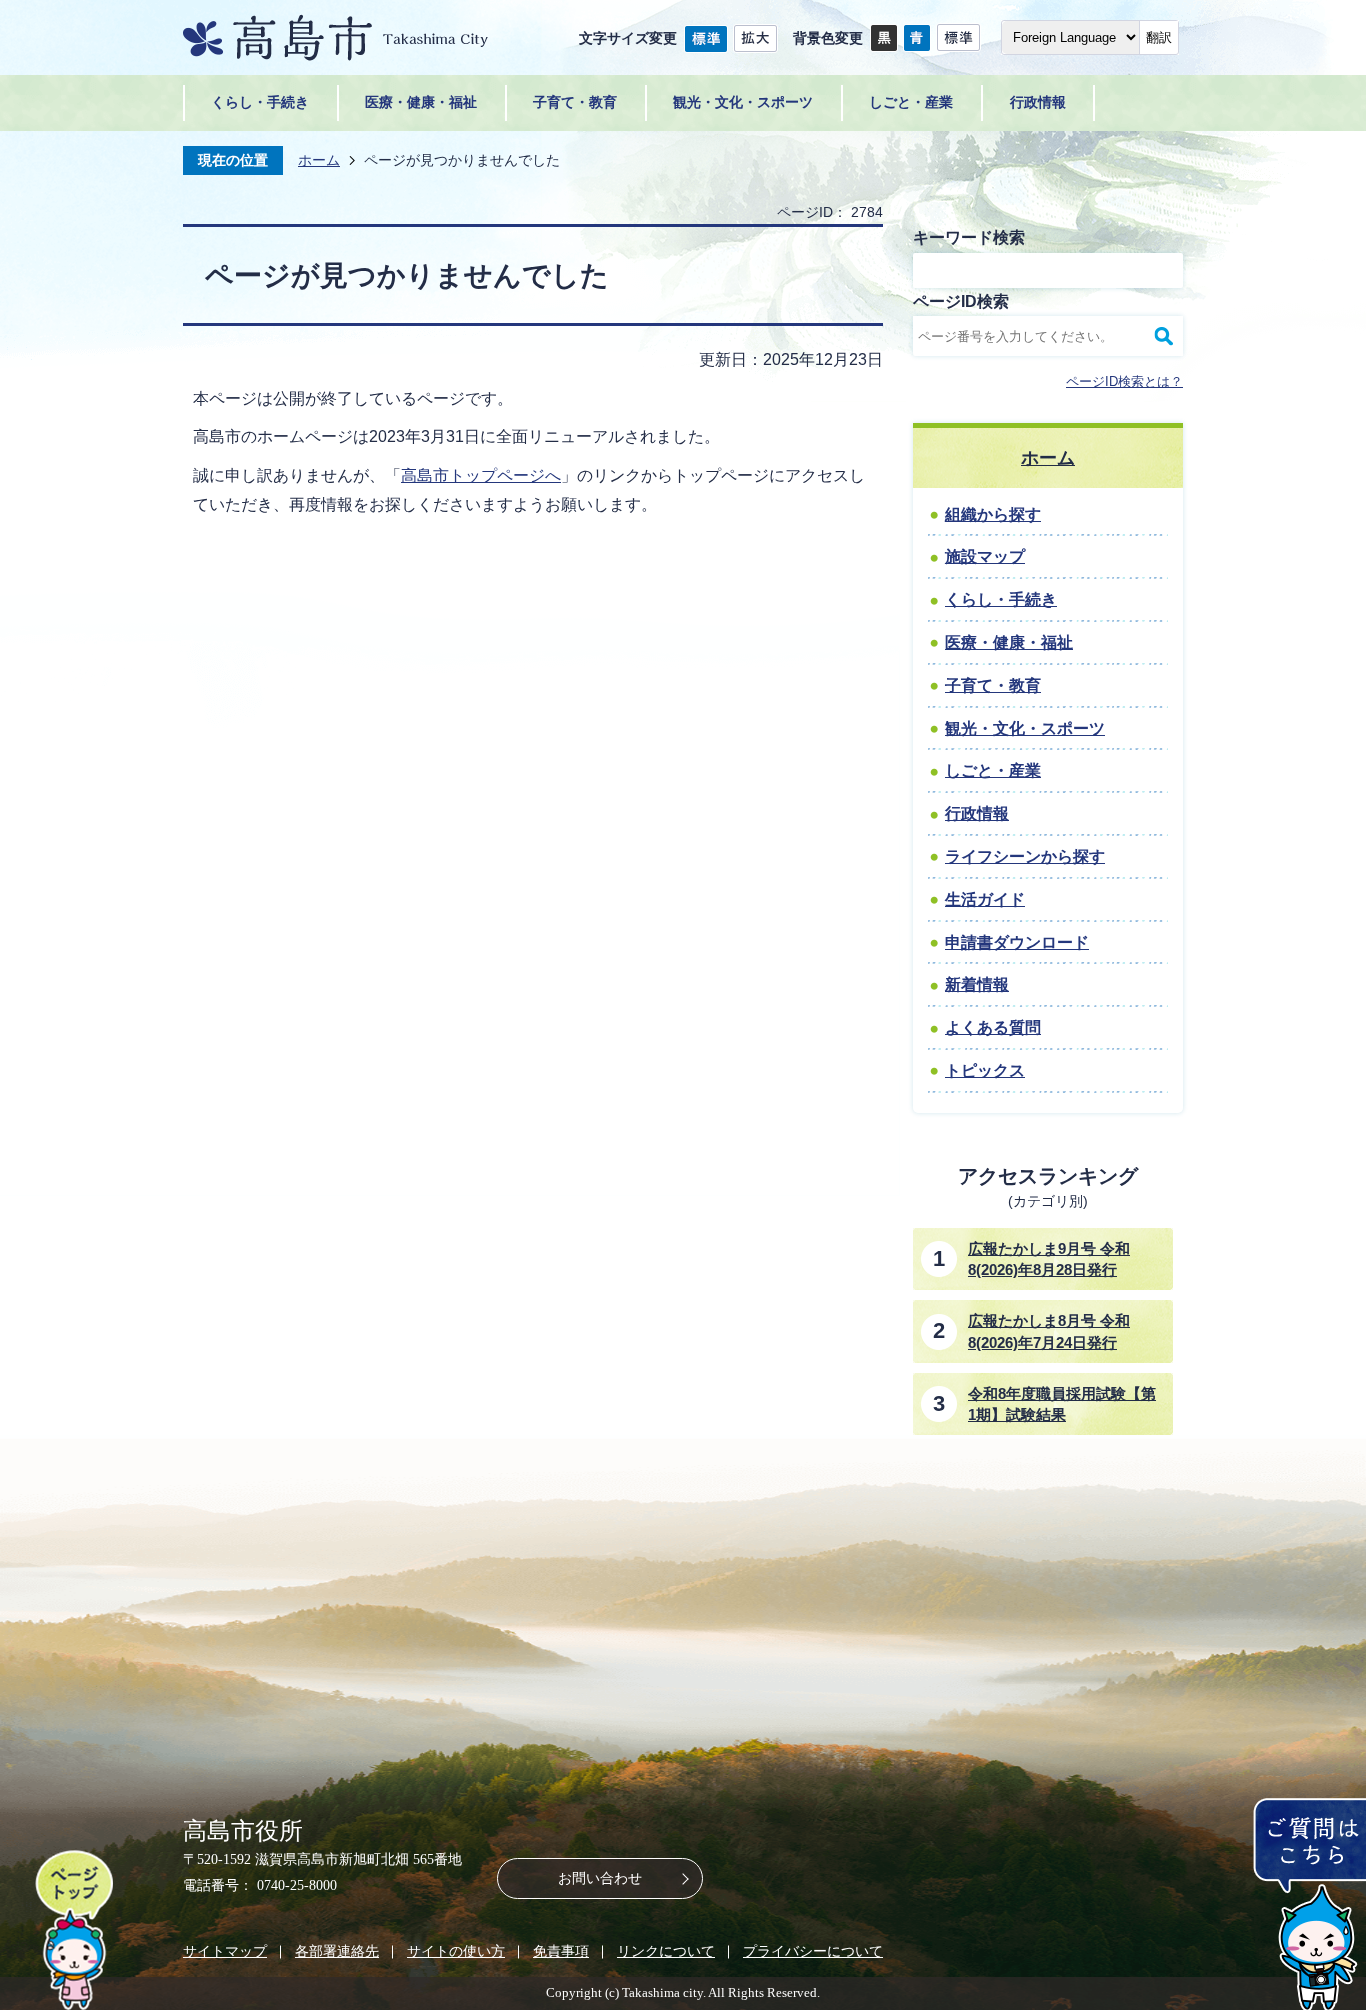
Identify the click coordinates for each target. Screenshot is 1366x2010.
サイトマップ (225, 1951)
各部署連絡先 (337, 1951)
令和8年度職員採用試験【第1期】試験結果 (1062, 1404)
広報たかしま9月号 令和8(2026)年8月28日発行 (1049, 1259)
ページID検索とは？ (1124, 381)
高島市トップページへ (481, 475)
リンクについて (666, 1951)
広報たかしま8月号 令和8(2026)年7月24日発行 (1049, 1331)
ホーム (319, 160)
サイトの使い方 (456, 1951)
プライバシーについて (813, 1951)
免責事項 (561, 1951)
